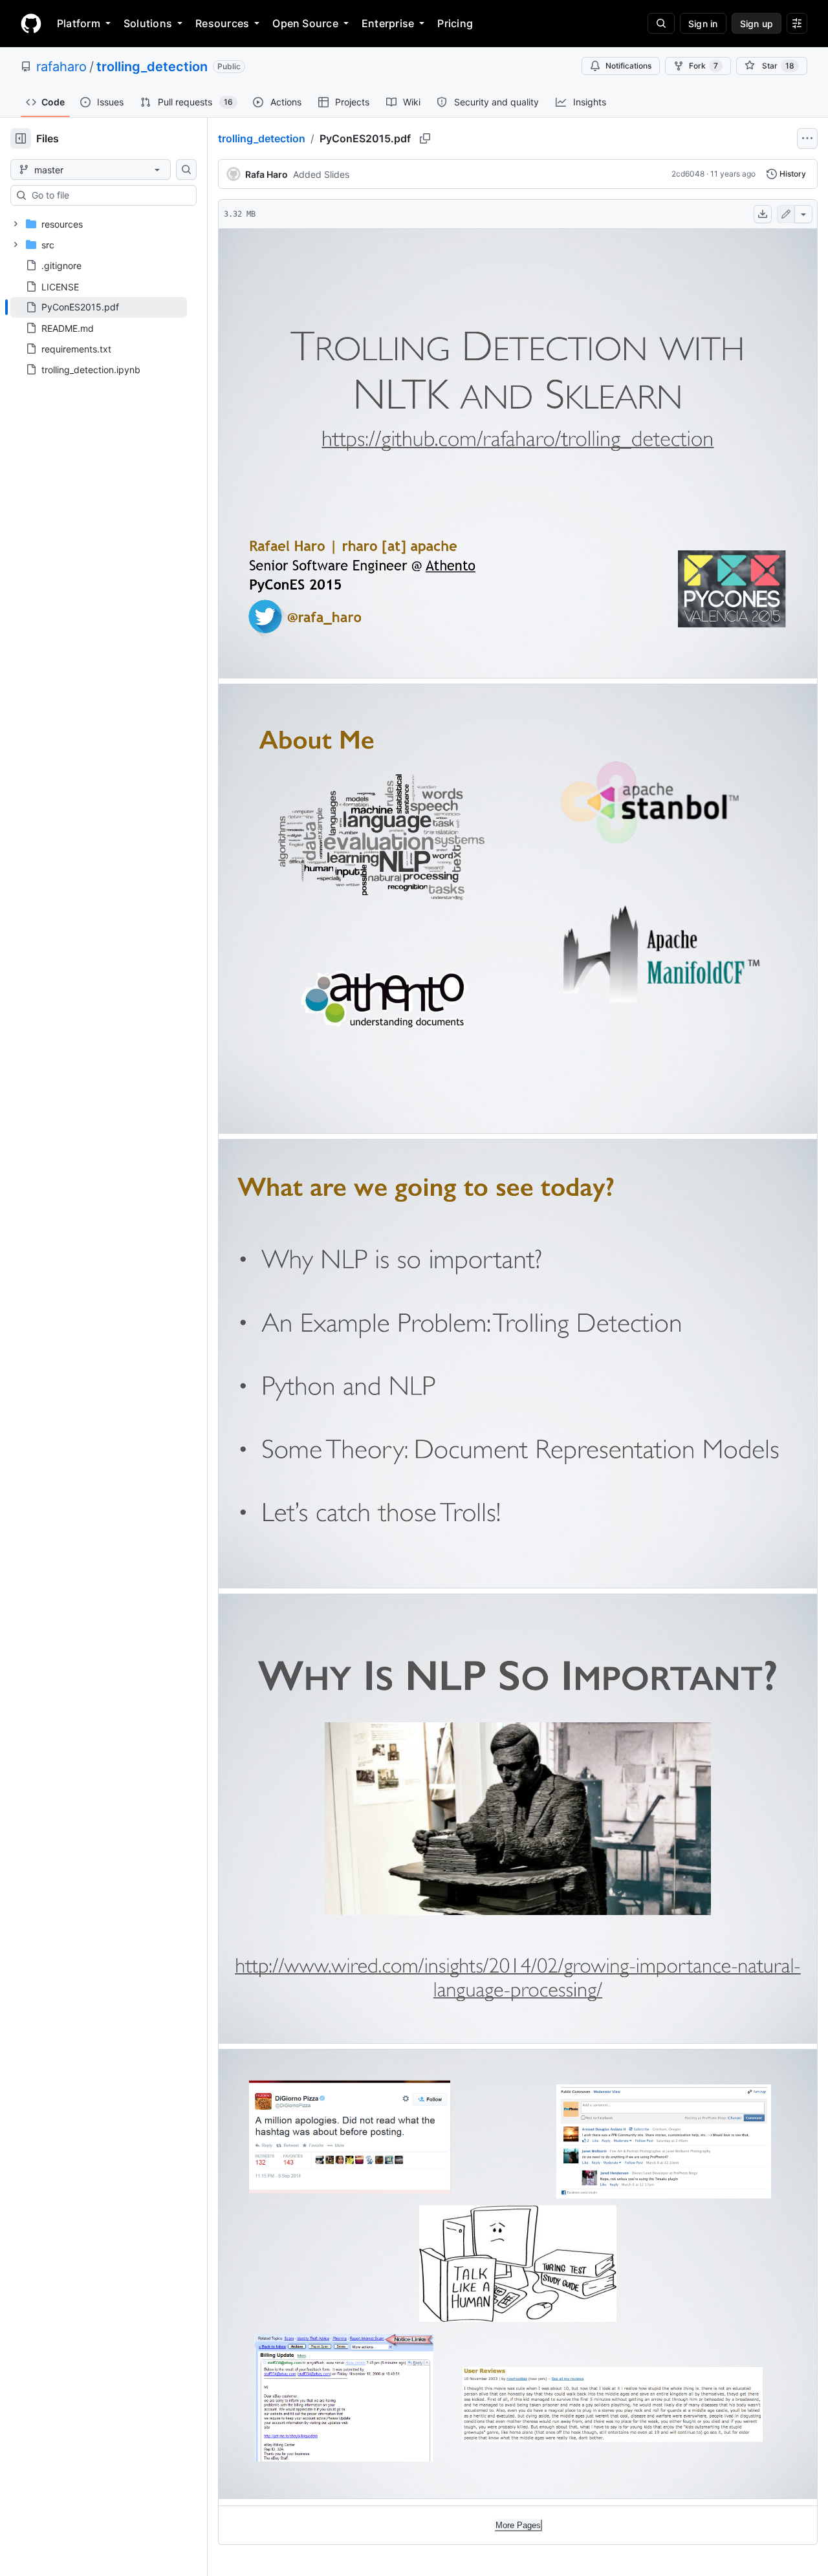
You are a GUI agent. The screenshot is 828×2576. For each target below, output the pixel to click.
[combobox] (109, 195)
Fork (703, 66)
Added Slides (321, 174)
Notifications (628, 66)
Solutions (148, 23)
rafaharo (61, 67)
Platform (79, 23)
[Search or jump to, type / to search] (661, 23)
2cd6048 (688, 174)
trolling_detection (152, 67)
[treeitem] (99, 307)
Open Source (305, 23)
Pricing (455, 23)
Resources (222, 23)
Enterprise (388, 23)
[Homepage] (31, 23)
